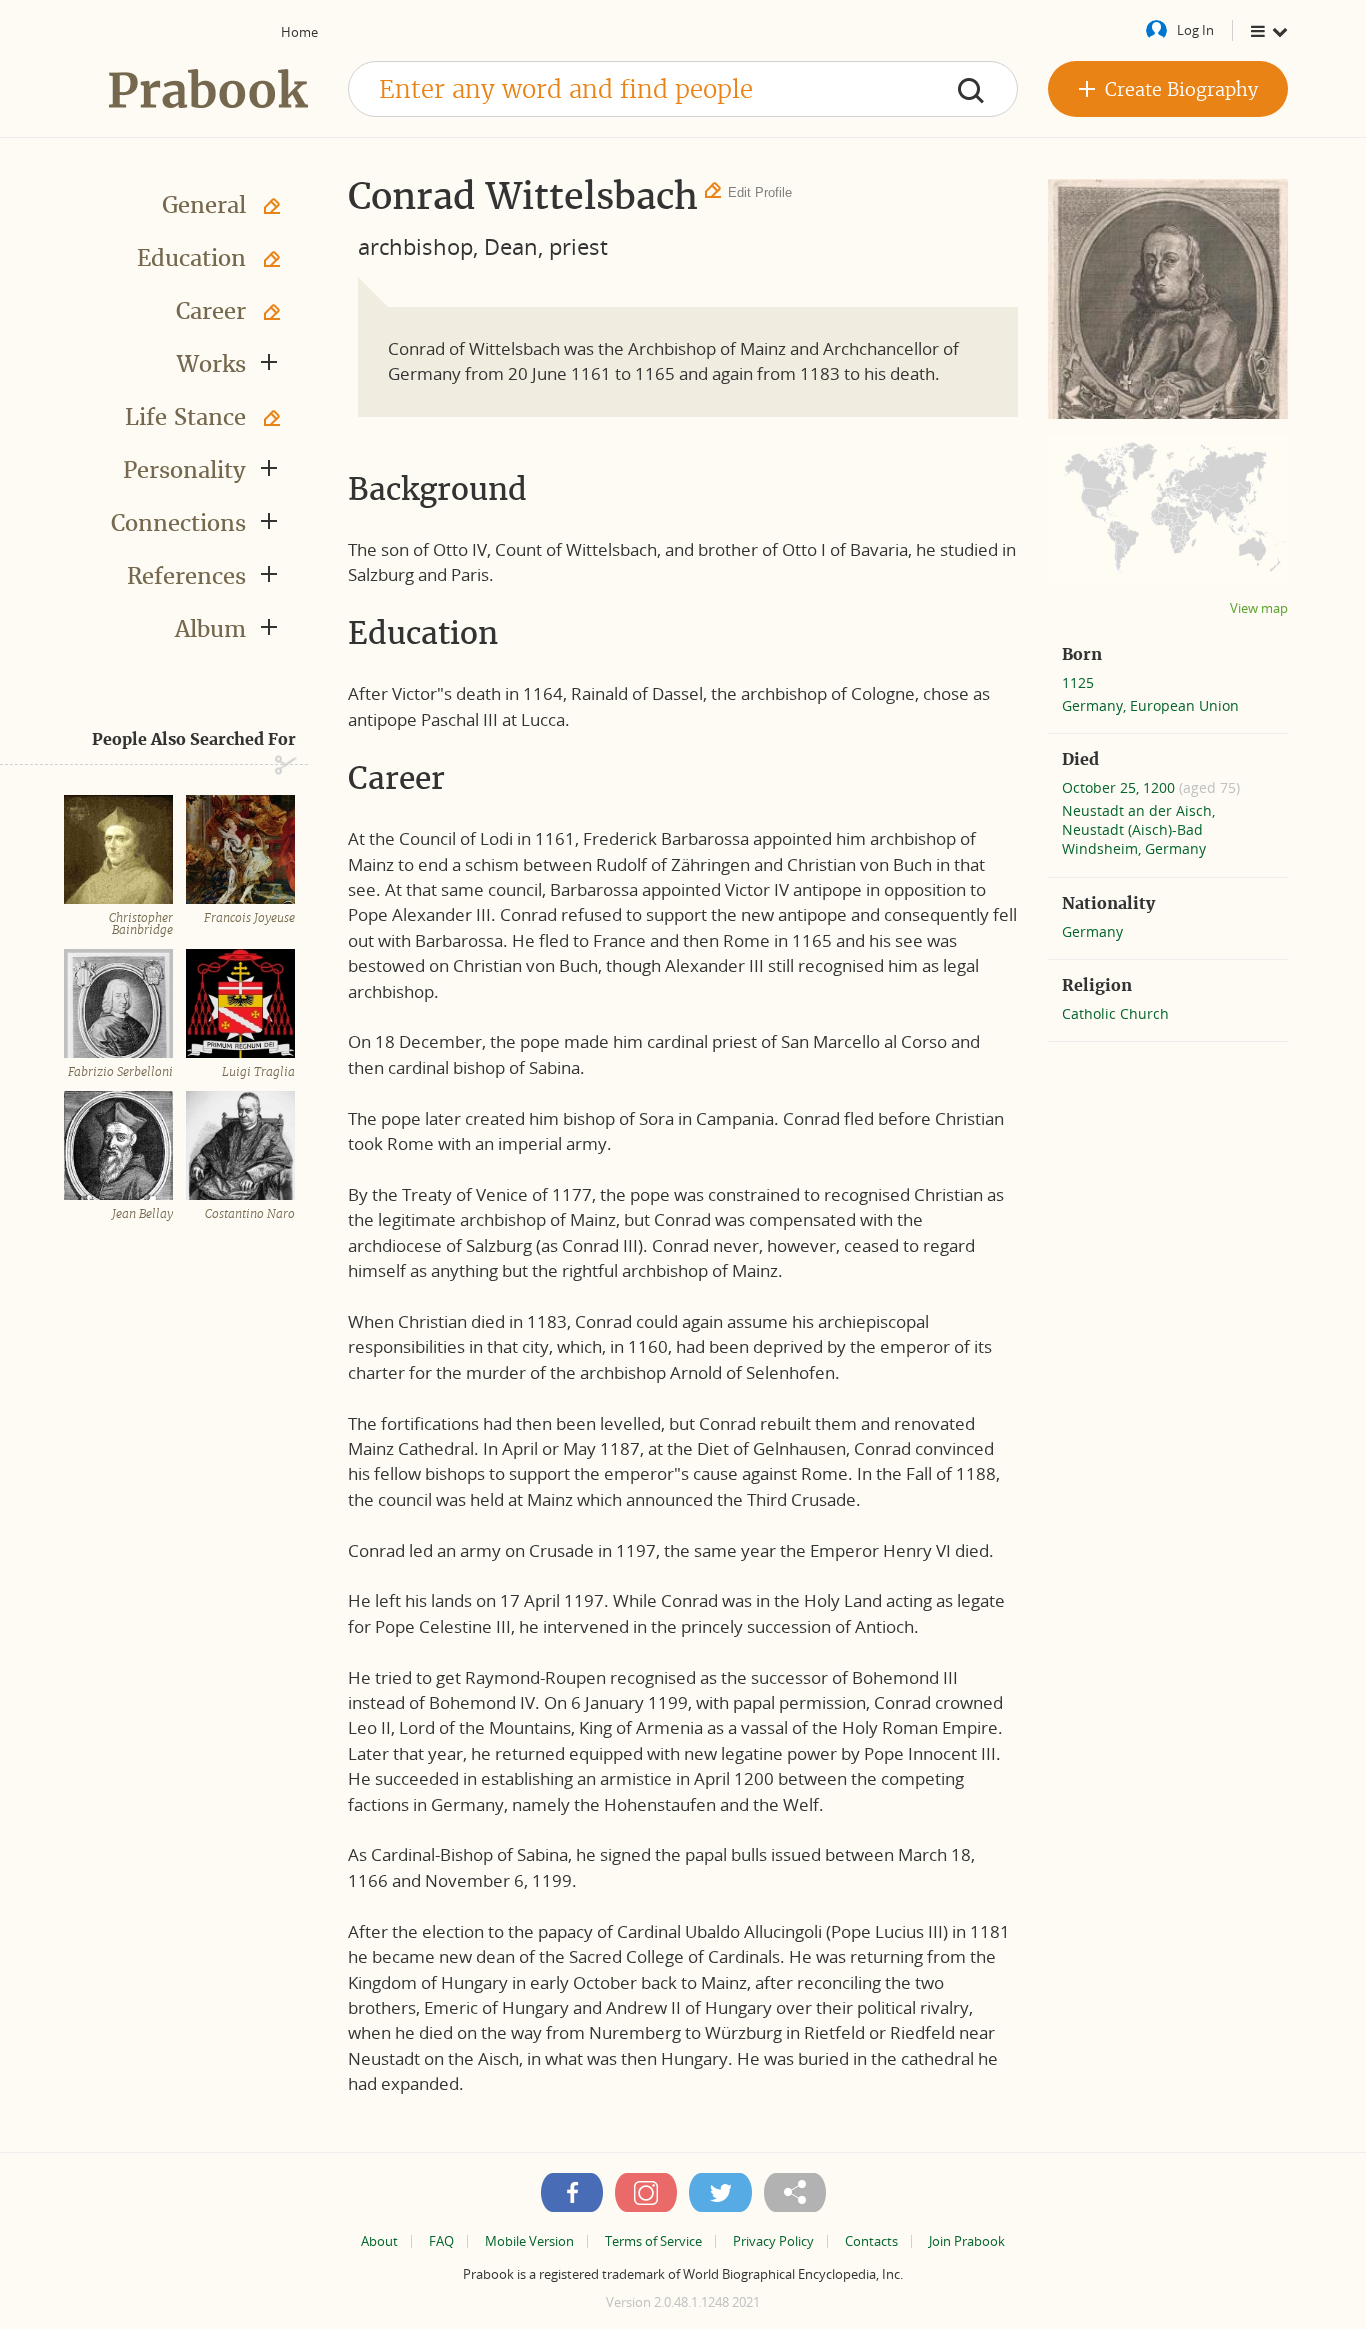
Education (191, 258)
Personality (184, 470)
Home (299, 32)
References (186, 576)
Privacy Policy (773, 2241)
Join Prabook (967, 2241)
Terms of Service (653, 2241)
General (204, 205)
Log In (1195, 30)
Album (210, 629)
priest (578, 246)
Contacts (871, 2241)
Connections (178, 523)
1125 (1078, 682)
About (379, 2241)
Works (211, 364)
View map (1259, 608)
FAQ (441, 2241)
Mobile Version (529, 2241)
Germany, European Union (1150, 705)
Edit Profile (760, 192)
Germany (1092, 931)
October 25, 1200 (1120, 787)
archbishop (415, 246)
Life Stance (185, 417)
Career (211, 311)
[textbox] (683, 89)
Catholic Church (1115, 1013)
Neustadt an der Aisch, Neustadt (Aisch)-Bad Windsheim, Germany (1138, 829)
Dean (511, 246)
